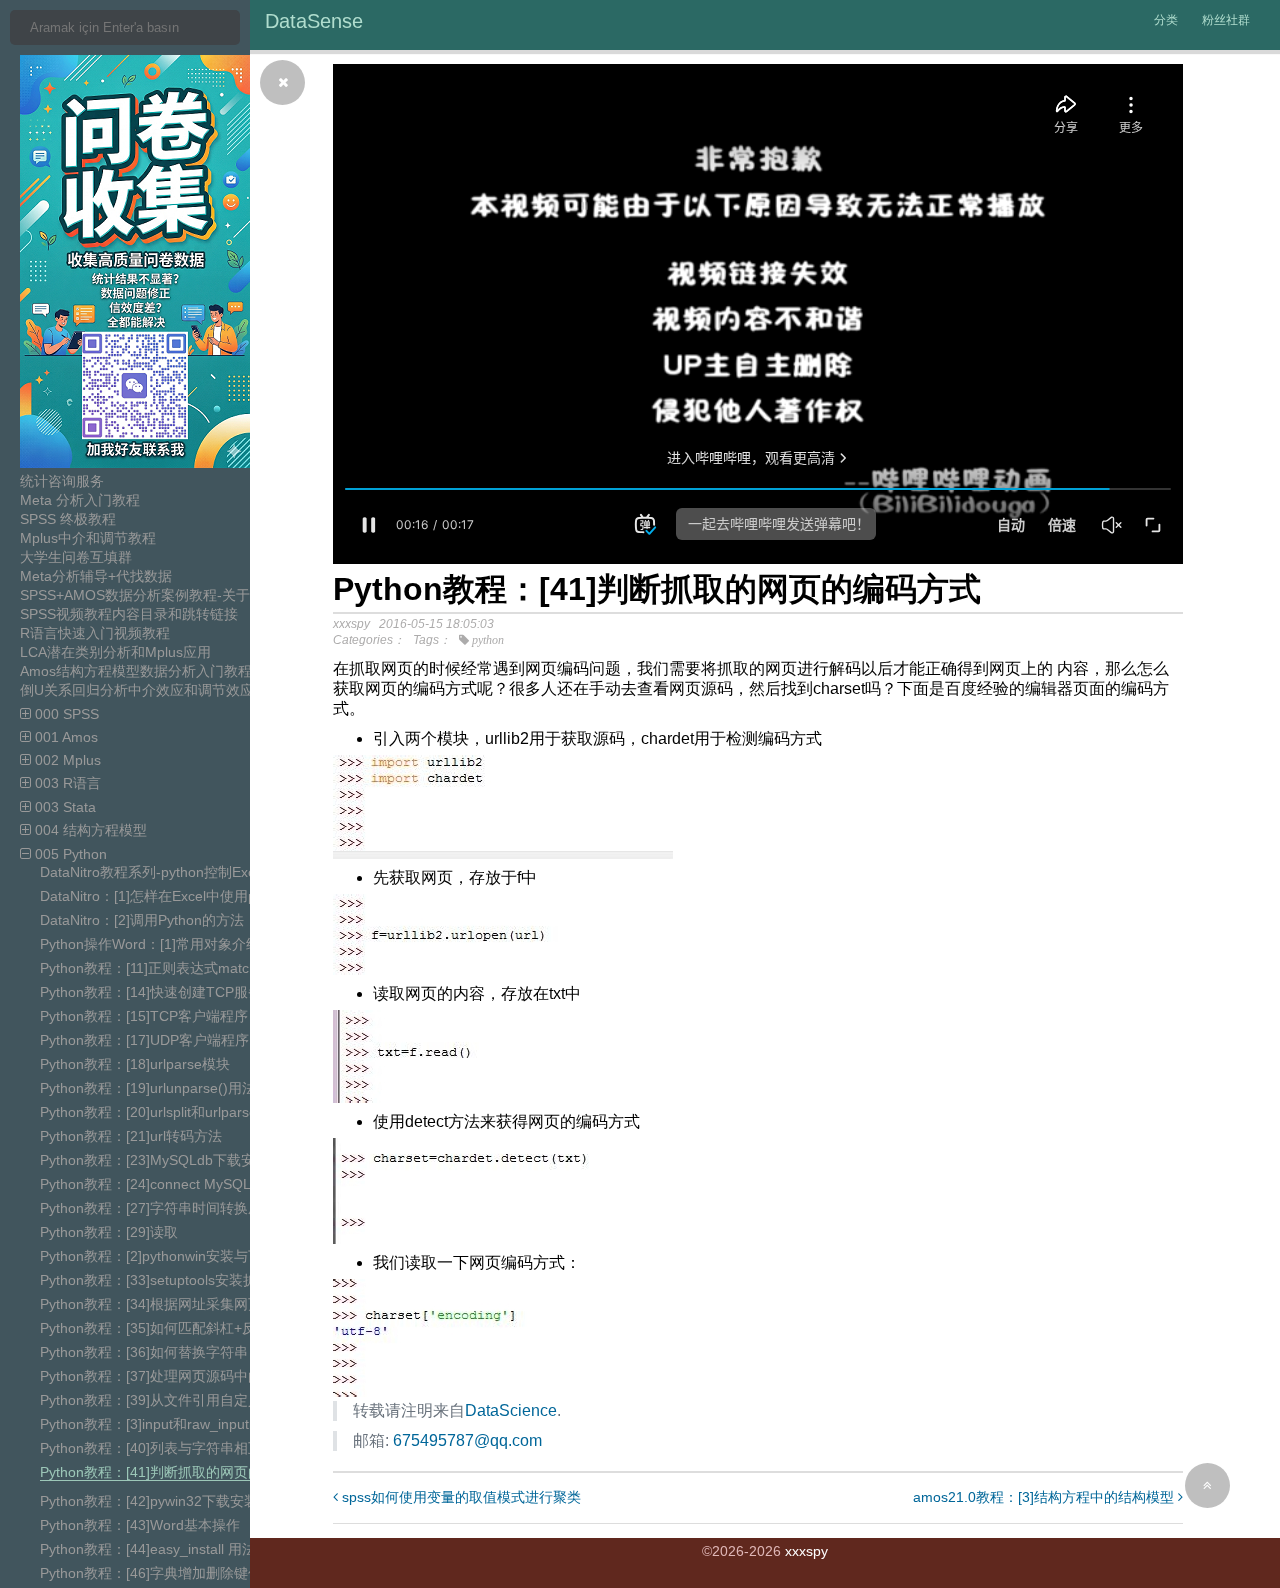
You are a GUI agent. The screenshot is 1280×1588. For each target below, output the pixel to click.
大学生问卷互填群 (76, 557)
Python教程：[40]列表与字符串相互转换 (165, 1448)
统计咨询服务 (62, 481)
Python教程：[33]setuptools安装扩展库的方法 (183, 1280)
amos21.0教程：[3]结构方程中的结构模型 (1045, 1497)
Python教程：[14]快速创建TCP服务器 (158, 992)
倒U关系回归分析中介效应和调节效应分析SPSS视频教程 (197, 690)
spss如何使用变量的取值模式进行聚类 (459, 1497)
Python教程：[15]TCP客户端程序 (144, 1016)
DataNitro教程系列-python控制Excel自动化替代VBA (201, 872)
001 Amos (64, 737)
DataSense (314, 21)
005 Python (69, 854)
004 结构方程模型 (89, 830)
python (488, 640)
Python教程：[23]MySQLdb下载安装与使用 (175, 1160)
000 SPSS (65, 714)
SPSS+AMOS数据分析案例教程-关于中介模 (156, 595)
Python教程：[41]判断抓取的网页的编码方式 (179, 1472)
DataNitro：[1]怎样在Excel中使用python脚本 (179, 896)
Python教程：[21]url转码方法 (131, 1136)
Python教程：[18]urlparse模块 (135, 1064)
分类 (1166, 20)
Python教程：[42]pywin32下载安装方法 (163, 1501)
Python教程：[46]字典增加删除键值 (151, 1573)
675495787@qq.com (467, 1440)
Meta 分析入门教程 (80, 500)
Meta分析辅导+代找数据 (96, 576)
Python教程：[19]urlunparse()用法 (148, 1088)
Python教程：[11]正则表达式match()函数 (167, 968)
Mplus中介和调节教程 (88, 538)
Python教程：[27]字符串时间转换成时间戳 (172, 1208)
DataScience (511, 1410)
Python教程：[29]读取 (109, 1232)
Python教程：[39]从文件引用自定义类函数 (172, 1400)
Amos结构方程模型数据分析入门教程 (136, 671)
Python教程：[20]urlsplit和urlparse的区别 (169, 1112)
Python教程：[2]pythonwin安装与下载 (158, 1256)
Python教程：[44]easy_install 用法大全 (162, 1549)
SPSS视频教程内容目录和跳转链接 (129, 614)
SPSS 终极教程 (68, 519)
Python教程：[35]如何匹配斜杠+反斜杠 (162, 1328)
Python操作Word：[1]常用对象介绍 (150, 944)
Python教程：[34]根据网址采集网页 (151, 1304)
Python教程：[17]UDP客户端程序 (144, 1040)
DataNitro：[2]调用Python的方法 (142, 920)
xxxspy (806, 1551)
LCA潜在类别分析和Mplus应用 (115, 652)
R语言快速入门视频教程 (95, 633)
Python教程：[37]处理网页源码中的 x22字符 (178, 1376)
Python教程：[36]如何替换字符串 (144, 1352)
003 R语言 (66, 783)
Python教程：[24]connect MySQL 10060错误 (181, 1184)
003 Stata (63, 807)
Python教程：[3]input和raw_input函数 (158, 1424)
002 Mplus (66, 760)
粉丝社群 (1226, 20)
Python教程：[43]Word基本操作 (140, 1525)
